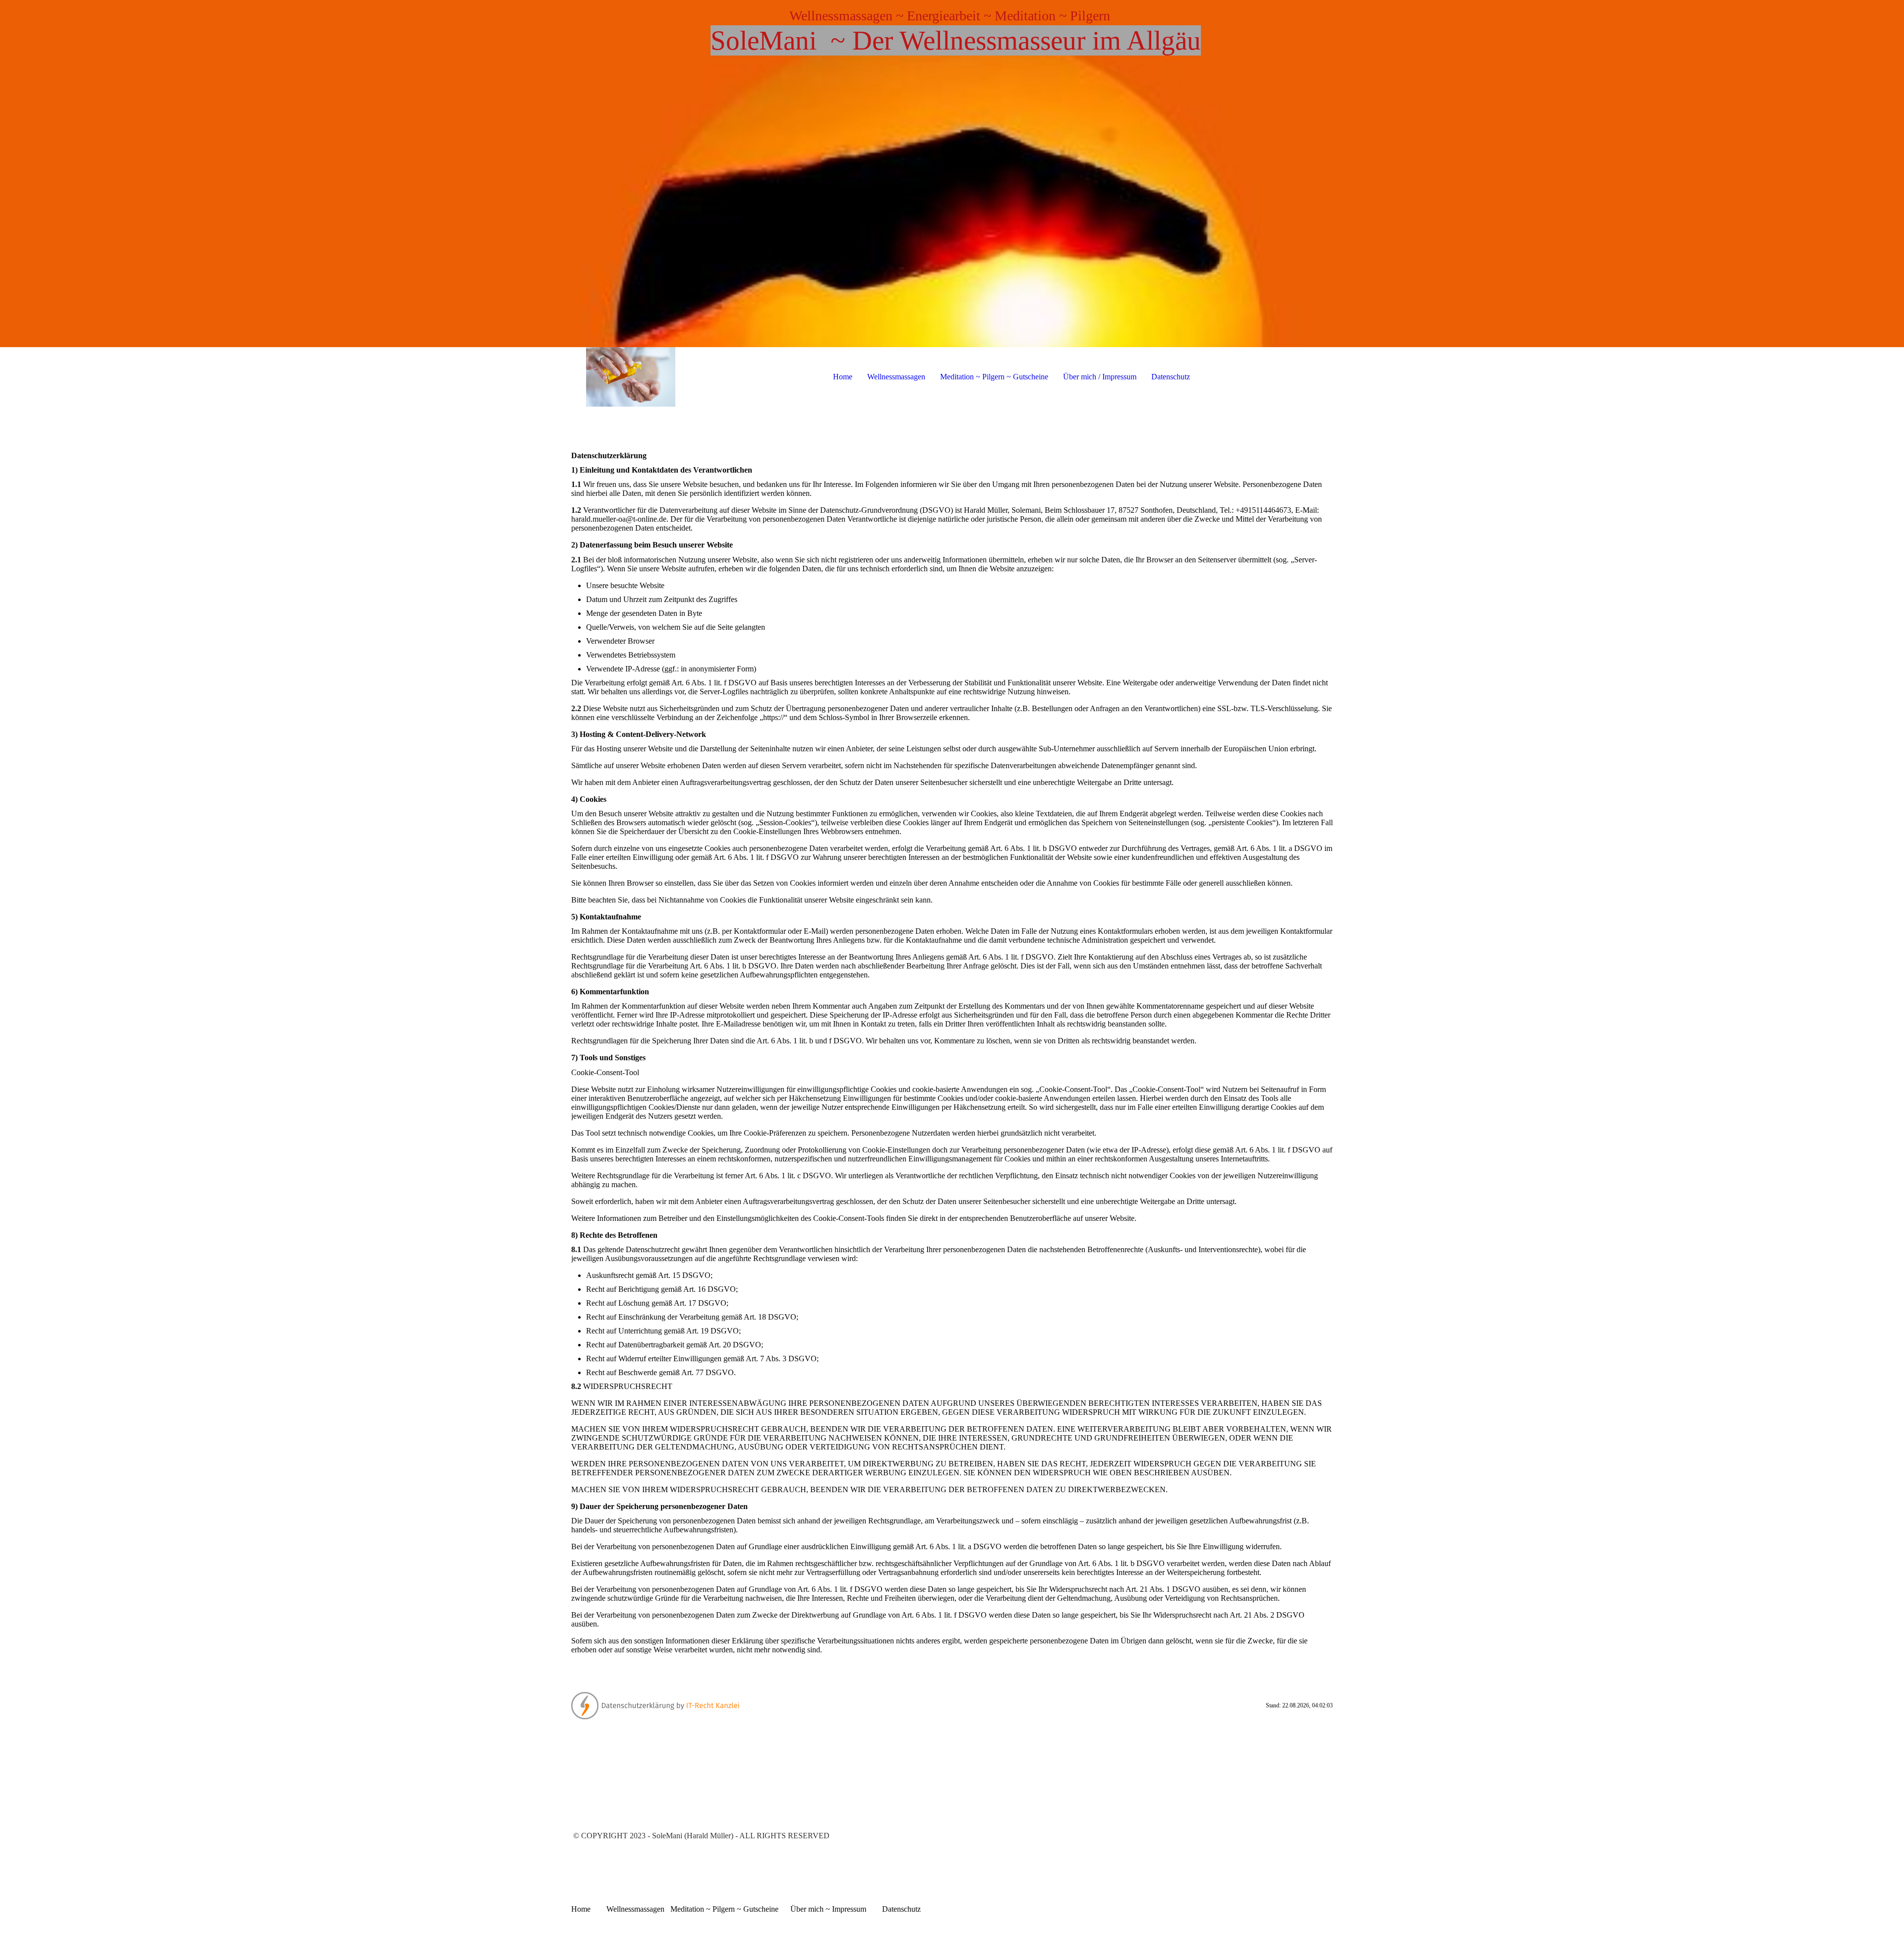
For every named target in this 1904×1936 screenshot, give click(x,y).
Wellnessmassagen (896, 377)
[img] (952, 174)
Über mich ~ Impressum (829, 1909)
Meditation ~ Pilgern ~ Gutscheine (994, 377)
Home (843, 377)
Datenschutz (1171, 377)
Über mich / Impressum (1100, 377)
